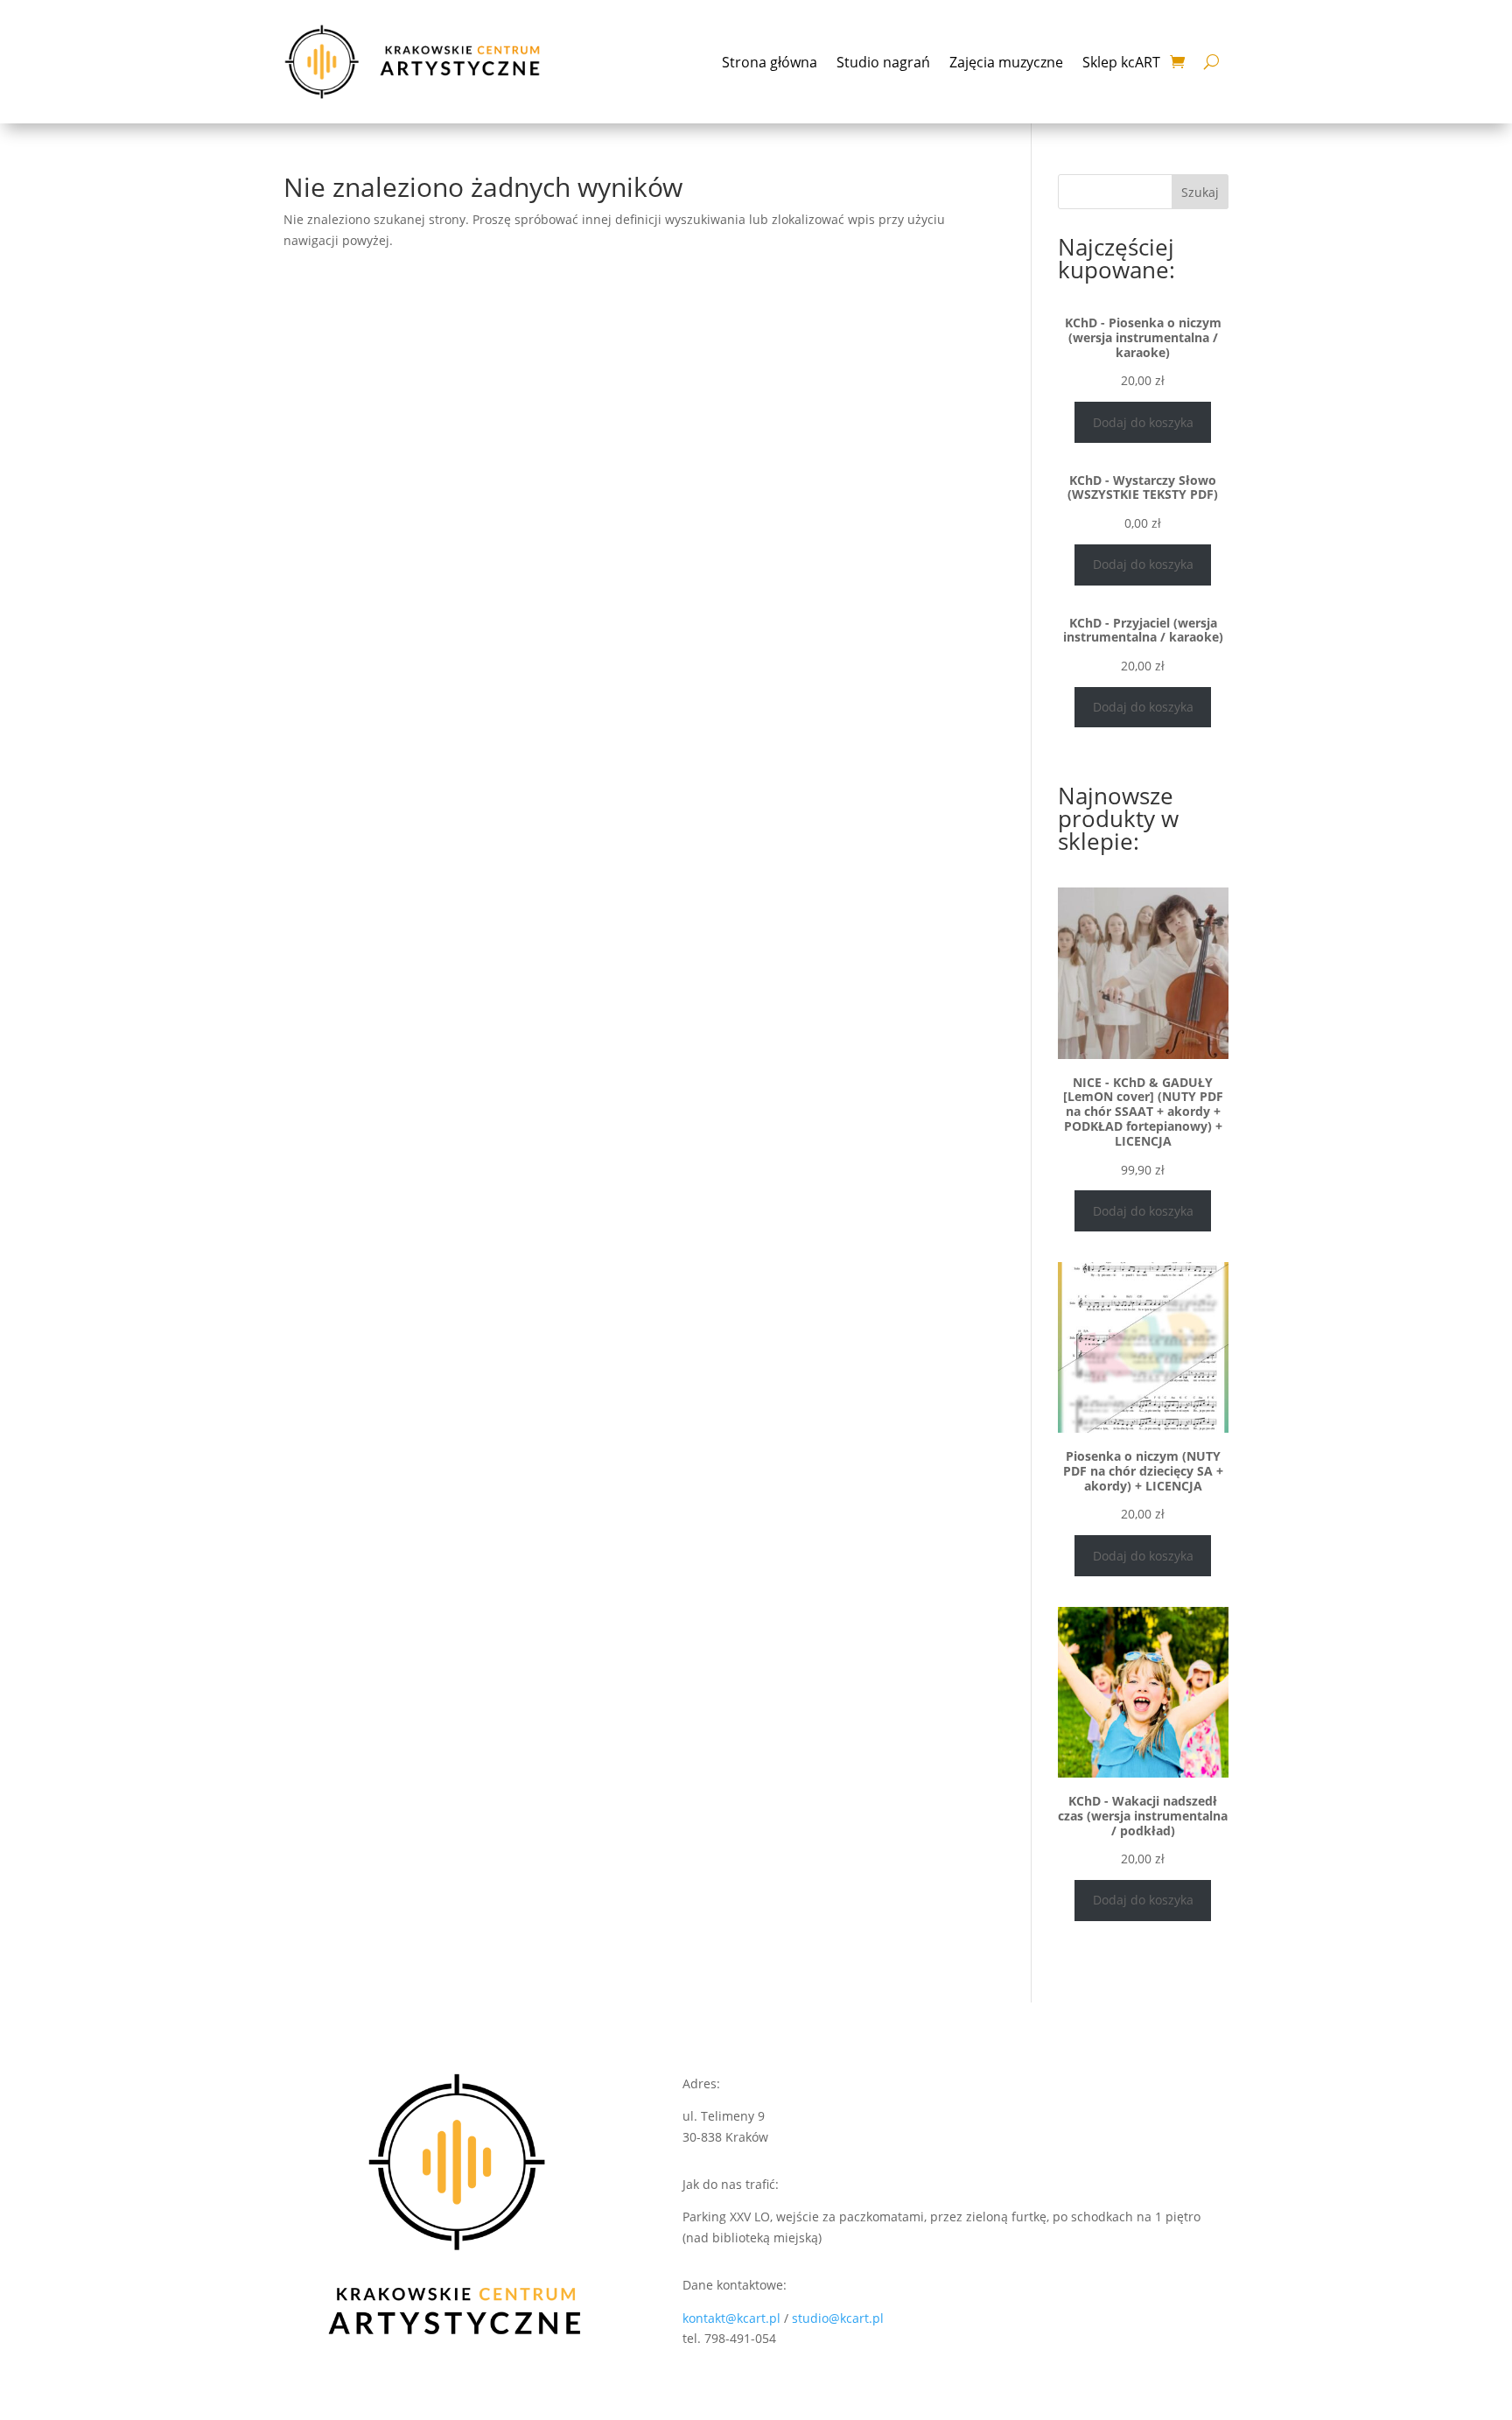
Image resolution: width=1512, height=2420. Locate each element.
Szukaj (1200, 192)
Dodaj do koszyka (1143, 422)
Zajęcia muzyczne (1006, 62)
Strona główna (770, 62)
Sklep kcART (1121, 62)
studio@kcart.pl (838, 2318)
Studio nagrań (883, 62)
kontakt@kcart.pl (733, 2318)
